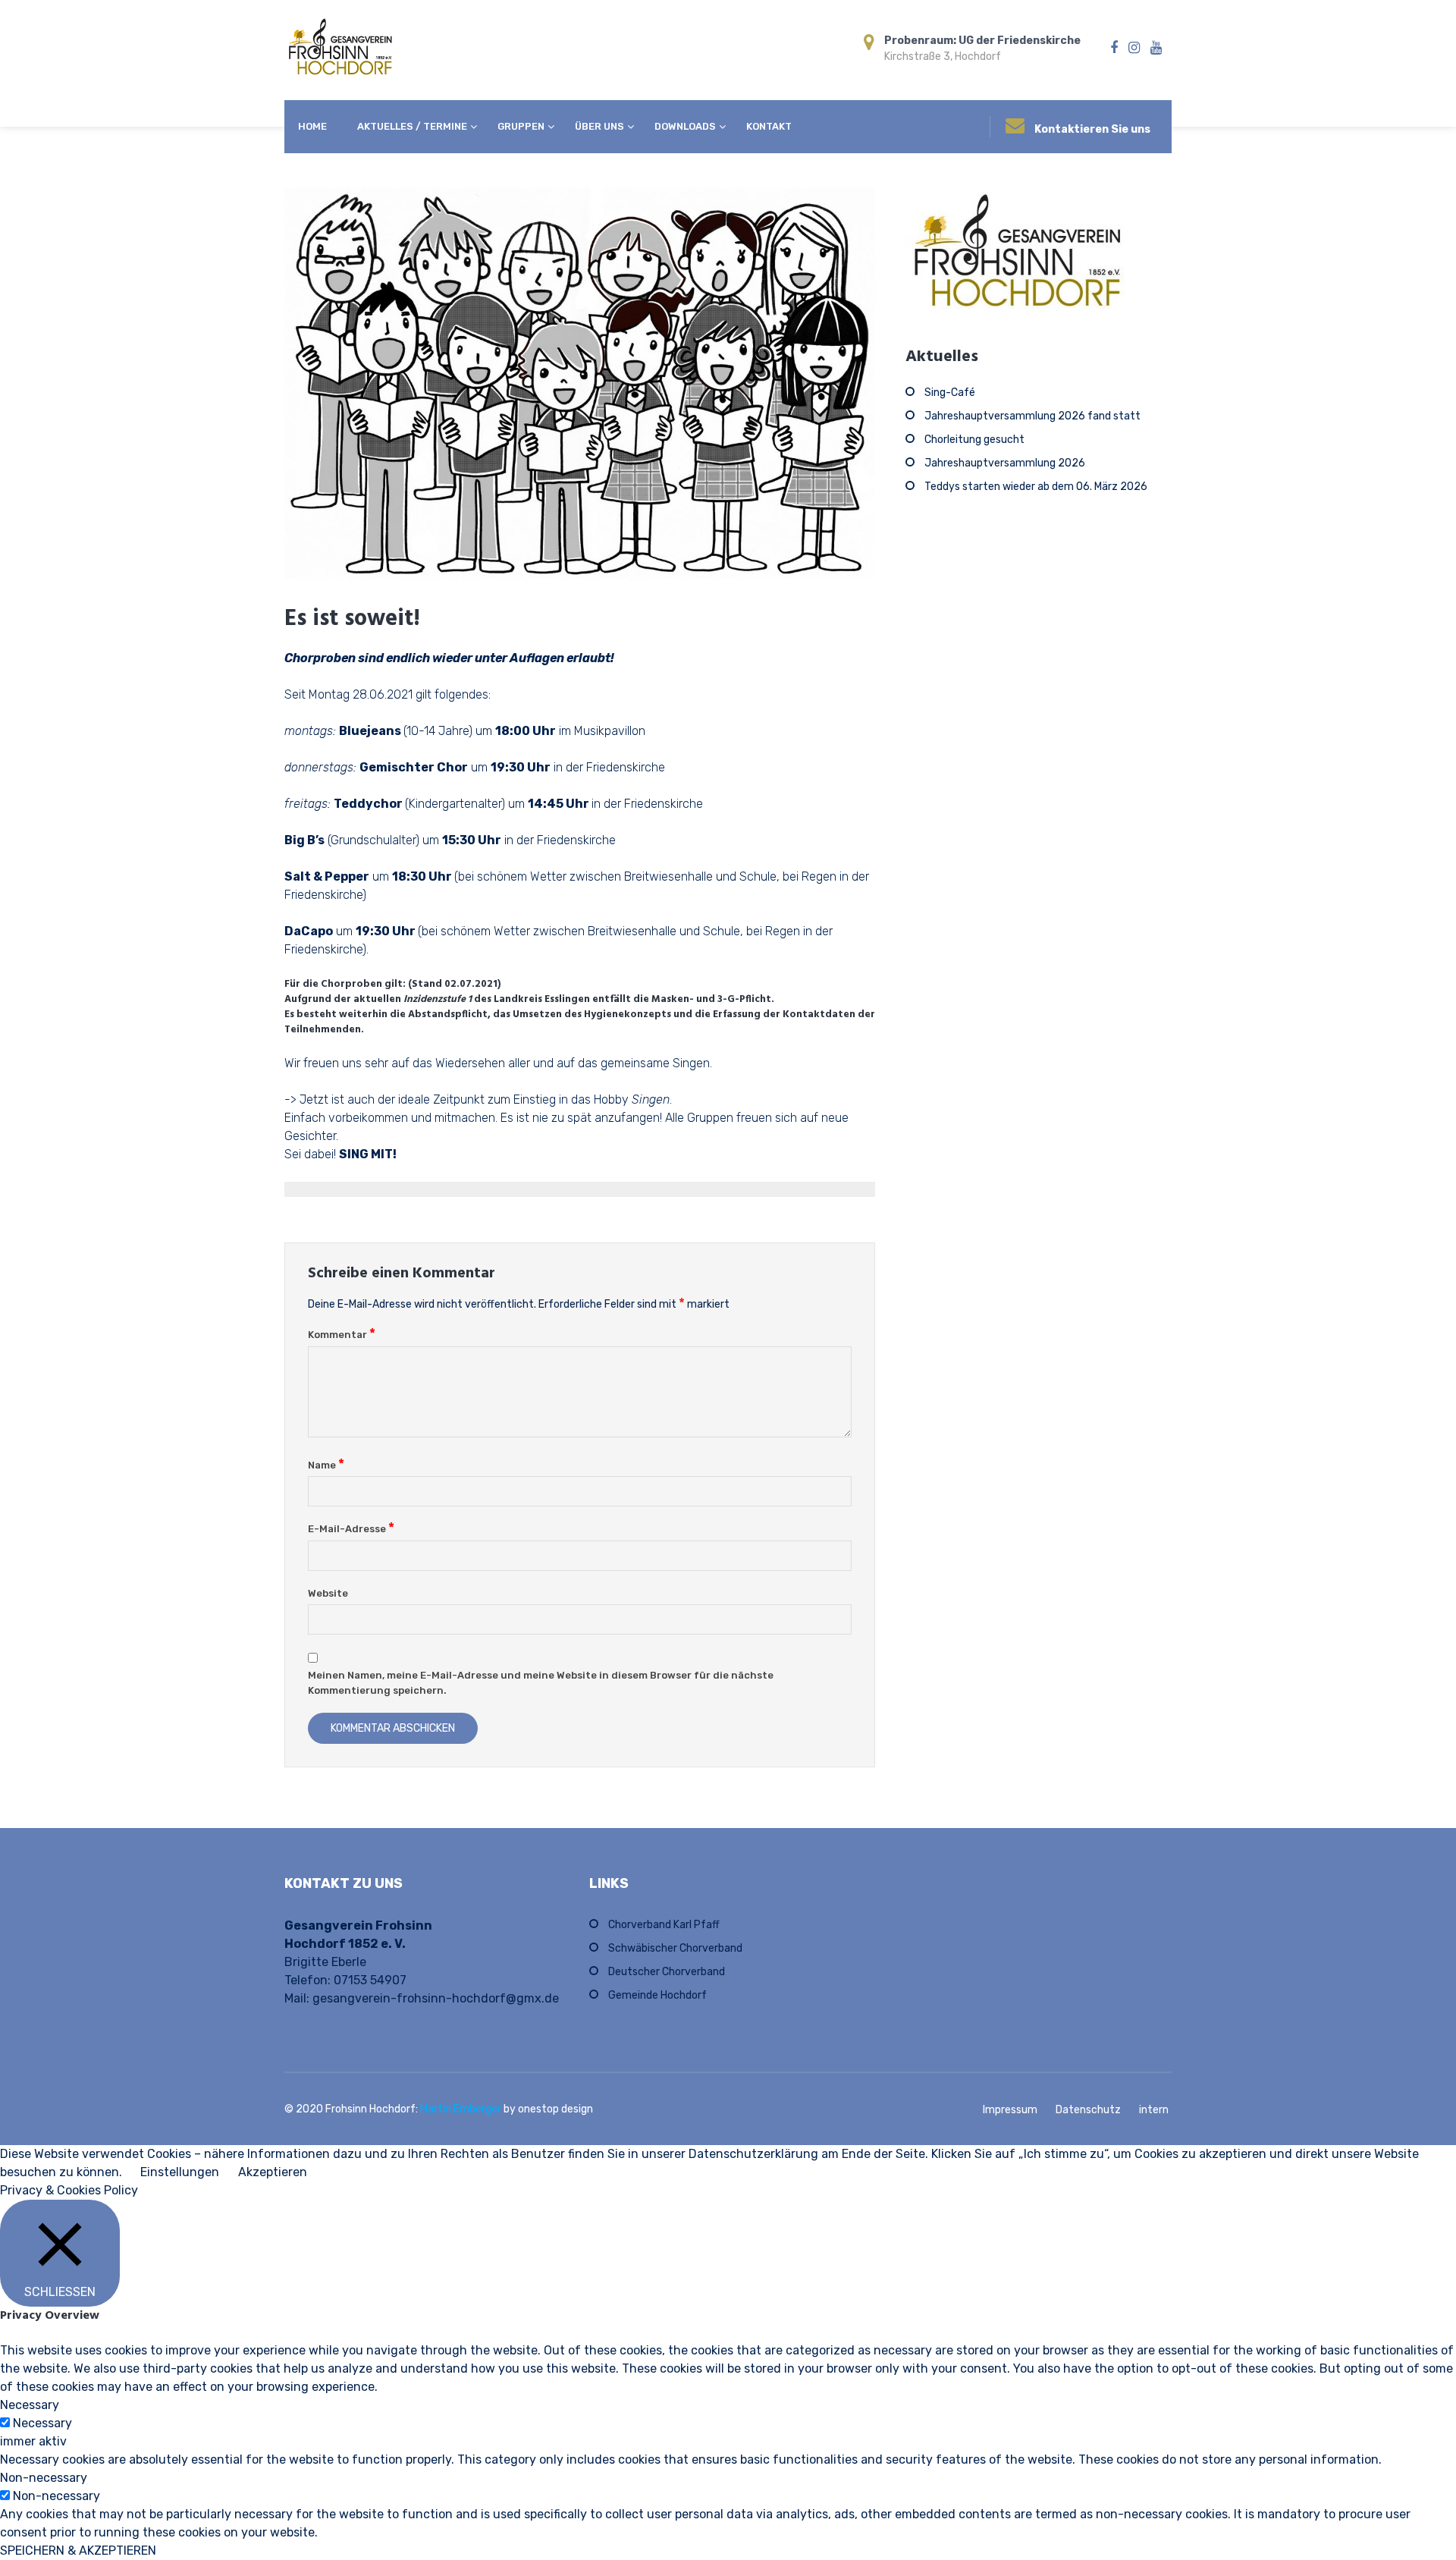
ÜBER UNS (599, 126)
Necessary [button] (30, 2405)
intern (1154, 2110)
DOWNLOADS (685, 126)
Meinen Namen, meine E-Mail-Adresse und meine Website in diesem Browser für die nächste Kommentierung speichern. (541, 1683)
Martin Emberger (462, 2109)
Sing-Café (950, 393)
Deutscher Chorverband (667, 1972)
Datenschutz (1088, 2110)
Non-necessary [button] (44, 2478)
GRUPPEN (521, 126)
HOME (312, 126)
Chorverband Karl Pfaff (664, 1925)
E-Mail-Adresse (351, 1529)
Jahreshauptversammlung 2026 (1005, 463)
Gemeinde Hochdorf (657, 1995)
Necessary (42, 2423)
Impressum (1010, 2110)
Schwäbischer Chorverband (675, 1948)
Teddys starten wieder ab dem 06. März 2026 (1036, 487)
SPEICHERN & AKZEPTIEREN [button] (78, 2551)
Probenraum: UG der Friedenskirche (982, 41)
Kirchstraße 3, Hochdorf (943, 57)
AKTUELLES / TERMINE (412, 126)
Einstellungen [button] (180, 2172)
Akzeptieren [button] (273, 2172)
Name (326, 1465)
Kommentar (342, 1335)
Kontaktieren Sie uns (1092, 129)
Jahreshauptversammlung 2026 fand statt (1032, 416)
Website (328, 1593)
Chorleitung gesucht (974, 440)
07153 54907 (370, 1980)
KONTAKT (769, 126)
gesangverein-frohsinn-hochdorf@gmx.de (436, 1998)
